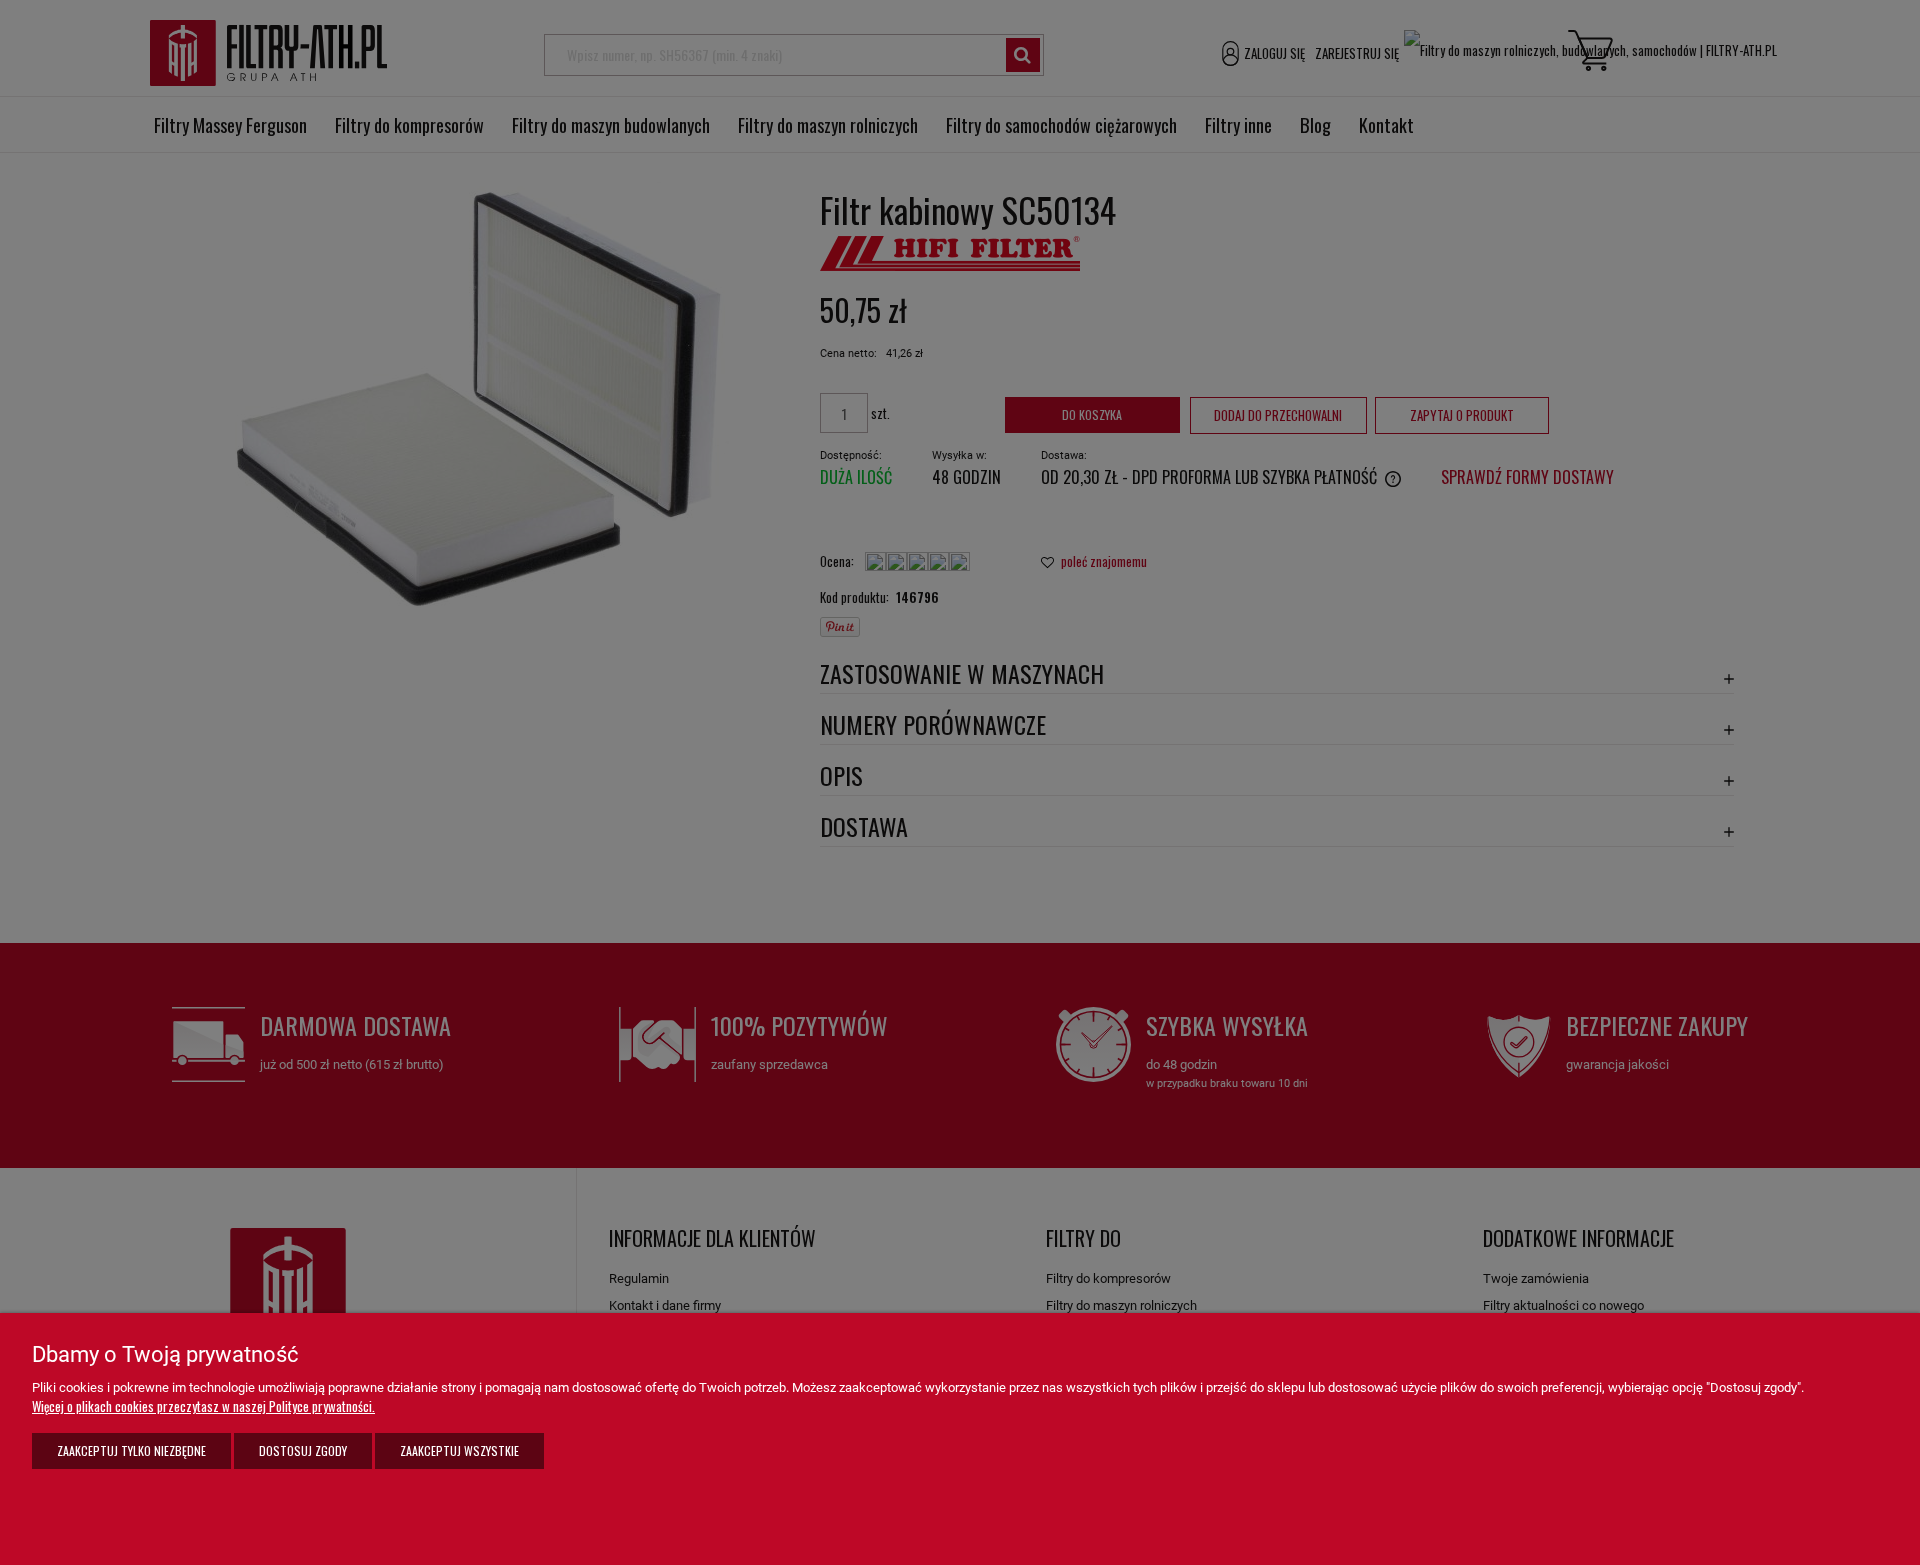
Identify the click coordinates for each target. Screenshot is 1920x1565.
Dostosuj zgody (303, 1450)
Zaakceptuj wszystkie (459, 1450)
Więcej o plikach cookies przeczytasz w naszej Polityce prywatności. (203, 1406)
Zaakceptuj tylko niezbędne (131, 1450)
